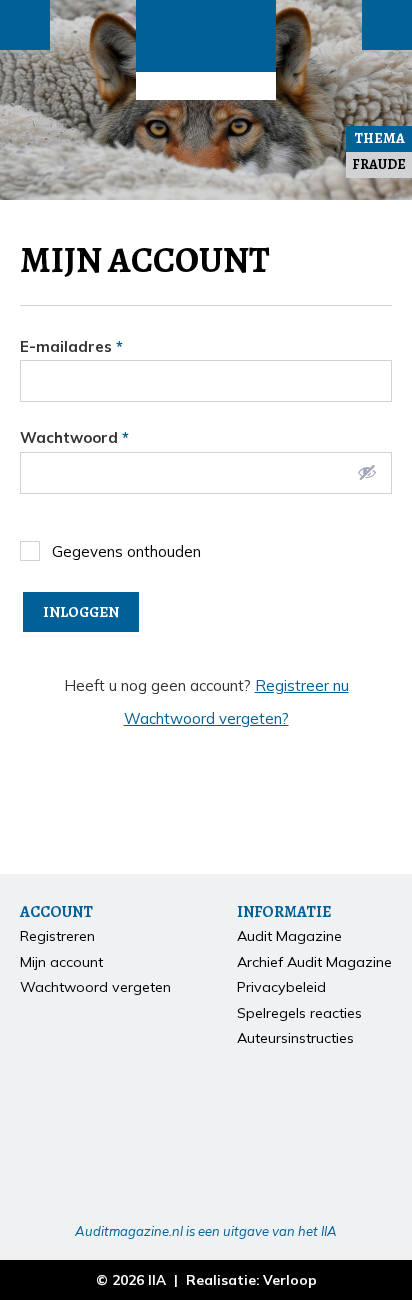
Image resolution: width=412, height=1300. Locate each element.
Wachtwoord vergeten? (206, 718)
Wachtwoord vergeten (95, 987)
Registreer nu (302, 685)
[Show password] (367, 472)
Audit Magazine (206, 36)
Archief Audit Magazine (314, 962)
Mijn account (61, 962)
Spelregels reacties (299, 1013)
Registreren (57, 936)
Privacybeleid (281, 987)
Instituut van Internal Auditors (206, 86)
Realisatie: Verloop (251, 1279)
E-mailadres (71, 346)
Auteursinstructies (295, 1038)
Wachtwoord (74, 437)
